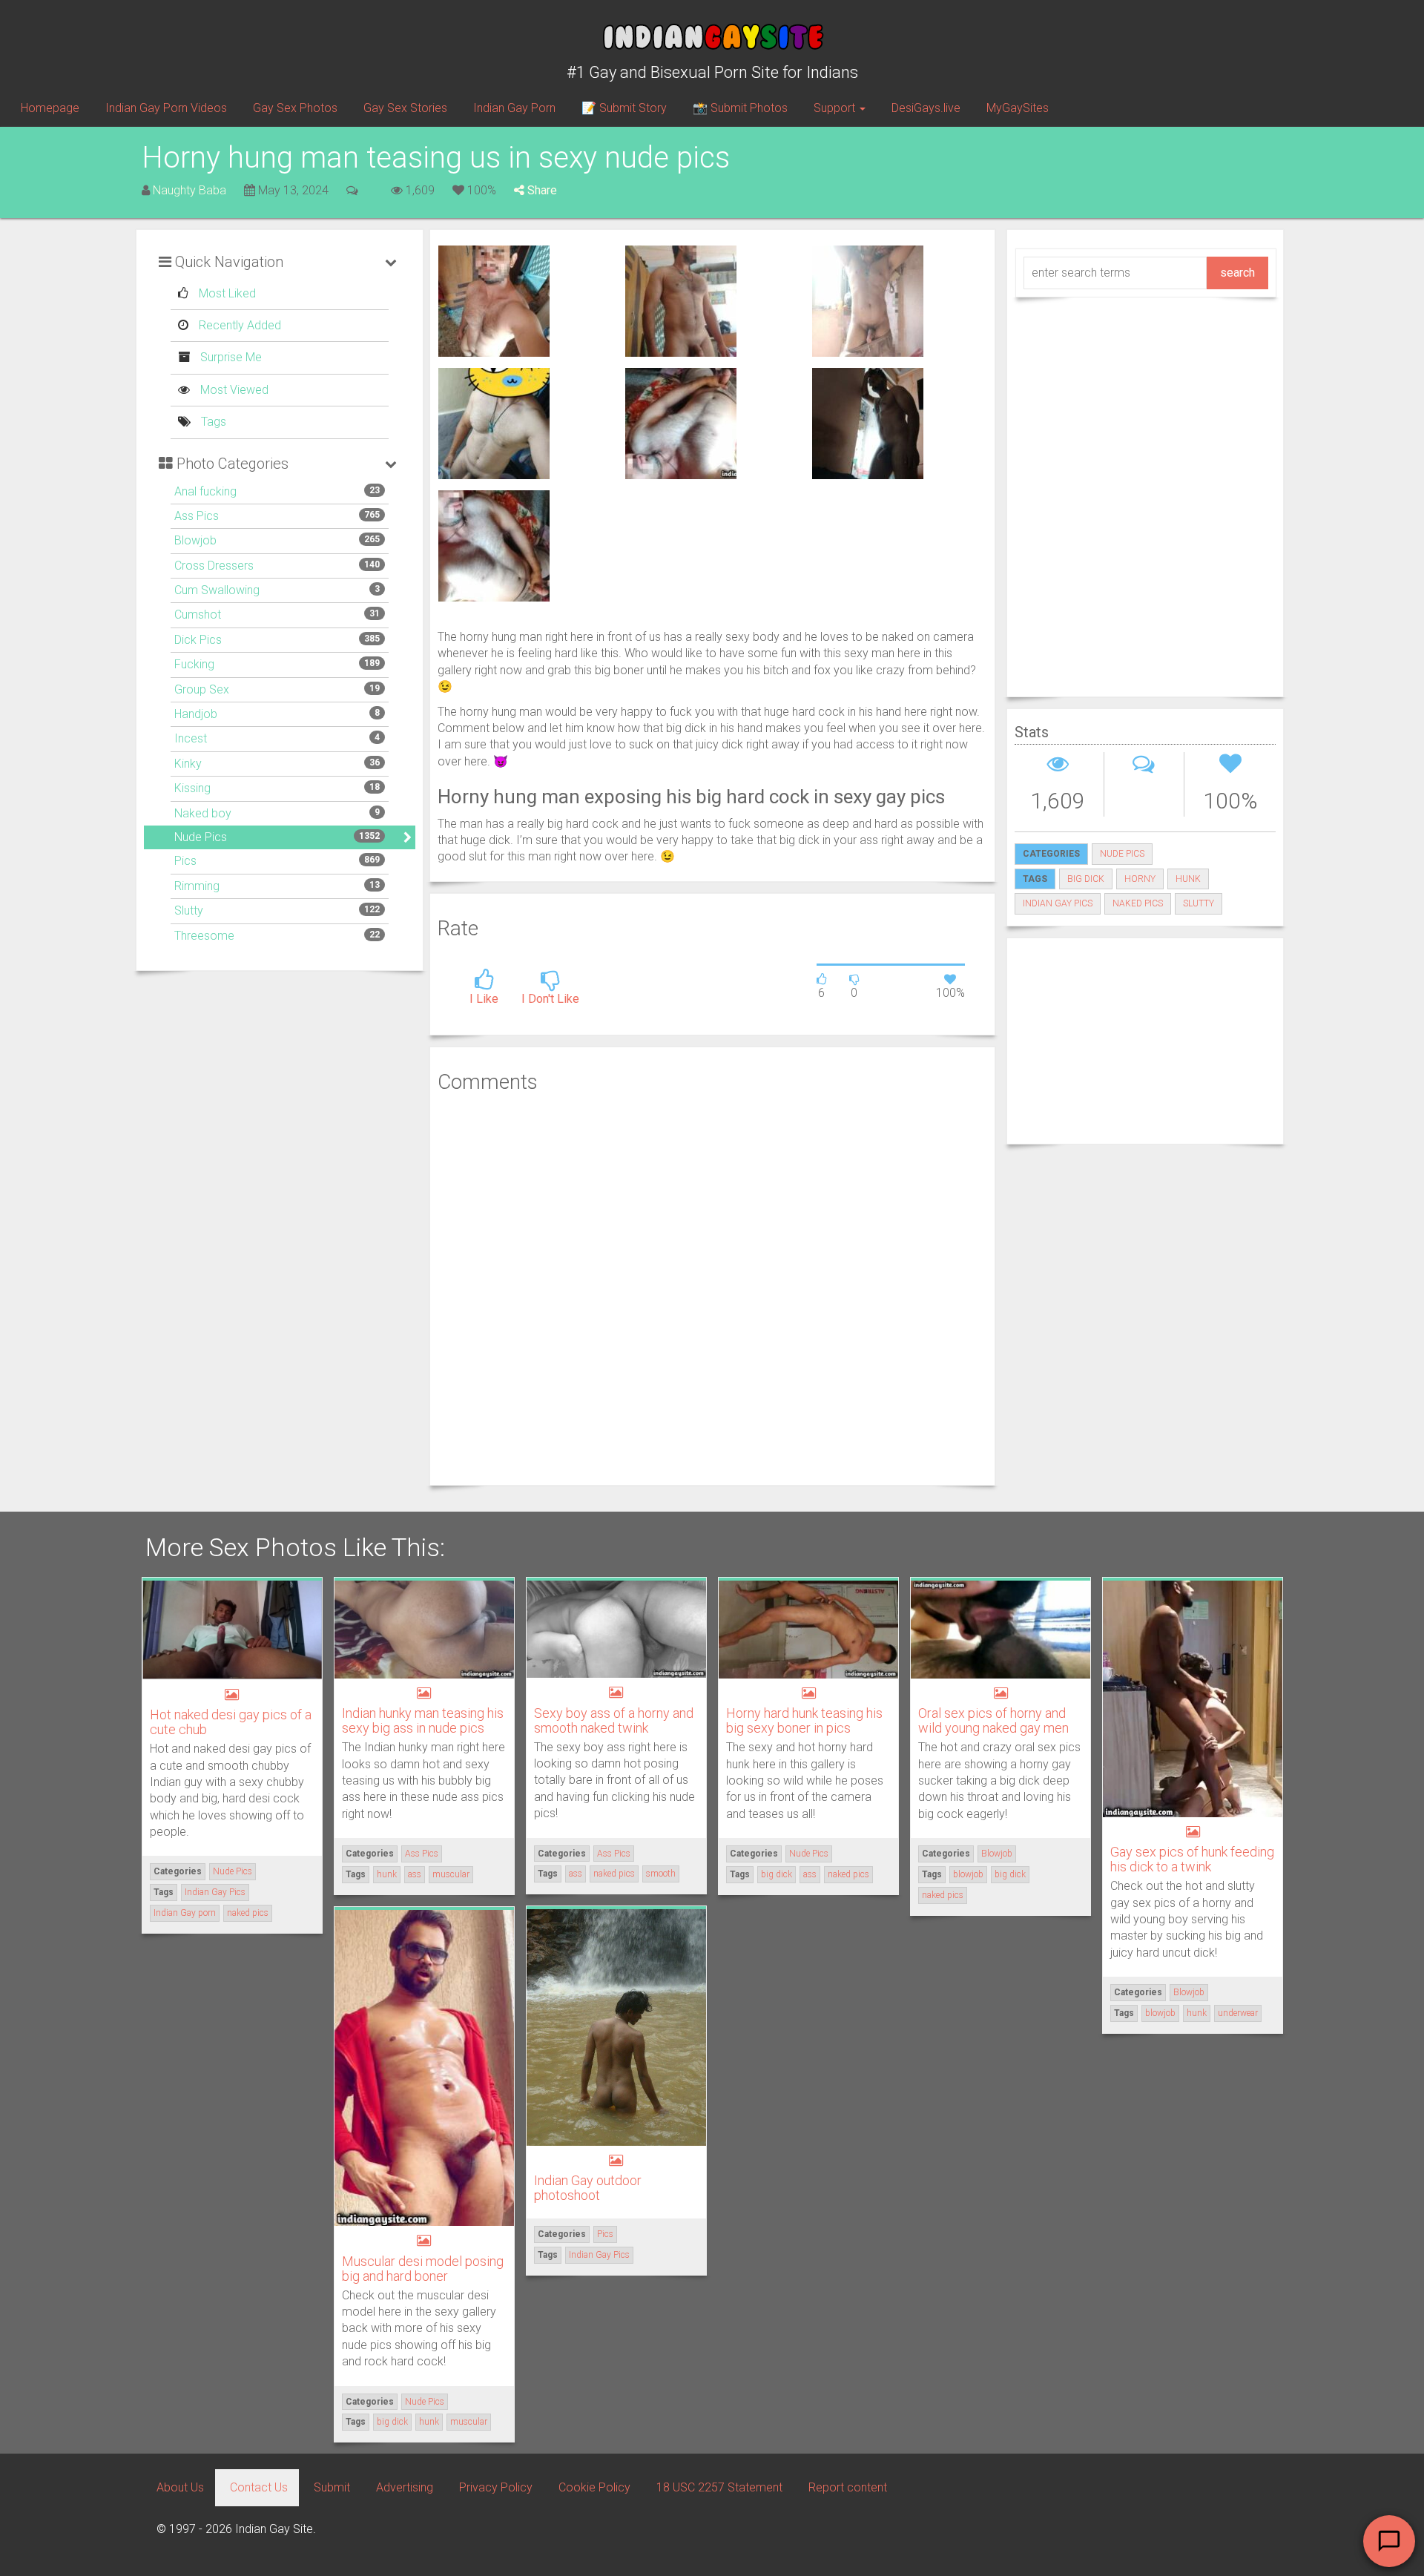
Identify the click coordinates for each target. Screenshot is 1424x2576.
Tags (212, 422)
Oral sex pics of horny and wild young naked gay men (993, 1720)
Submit (332, 2487)
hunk (1188, 879)
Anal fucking (205, 491)
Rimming (197, 886)
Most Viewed (233, 390)
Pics (185, 861)
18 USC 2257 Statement (719, 2487)
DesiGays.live (926, 108)
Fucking (194, 664)
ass (415, 1874)
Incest (191, 738)
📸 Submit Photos (740, 108)
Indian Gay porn (185, 1913)
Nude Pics (201, 837)
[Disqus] (712, 1288)
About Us (180, 2487)
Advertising (405, 2487)
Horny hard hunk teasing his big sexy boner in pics (804, 1720)
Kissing (192, 788)
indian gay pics (1058, 903)
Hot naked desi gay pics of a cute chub (231, 1722)
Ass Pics (197, 516)
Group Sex (202, 689)
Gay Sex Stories (405, 108)
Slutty (189, 910)
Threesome (204, 936)
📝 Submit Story (624, 108)
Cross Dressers (214, 566)
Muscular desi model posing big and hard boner (423, 2269)
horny (1140, 879)
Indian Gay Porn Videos (166, 108)
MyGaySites (1018, 108)
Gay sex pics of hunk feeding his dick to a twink (1192, 1859)
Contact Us (259, 2487)
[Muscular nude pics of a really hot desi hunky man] (494, 300)
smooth (661, 1874)
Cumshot (198, 615)
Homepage (50, 108)
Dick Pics (198, 640)
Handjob (196, 714)
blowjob (968, 1874)
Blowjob (195, 540)
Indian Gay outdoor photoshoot (588, 2188)
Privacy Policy (496, 2487)
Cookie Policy (594, 2487)
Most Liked (226, 293)
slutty (1199, 903)
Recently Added (238, 325)
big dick (1086, 879)
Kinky (188, 764)
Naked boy (203, 813)
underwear (1238, 2013)
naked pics (1138, 903)
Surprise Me (230, 357)
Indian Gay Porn (514, 108)
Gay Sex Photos (295, 108)
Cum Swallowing (217, 590)
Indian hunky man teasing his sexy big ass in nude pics (423, 1720)
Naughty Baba (189, 190)
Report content (848, 2487)
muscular (451, 1874)
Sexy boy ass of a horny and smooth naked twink (614, 1720)
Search (1237, 273)
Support (836, 108)
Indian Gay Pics (215, 1892)
